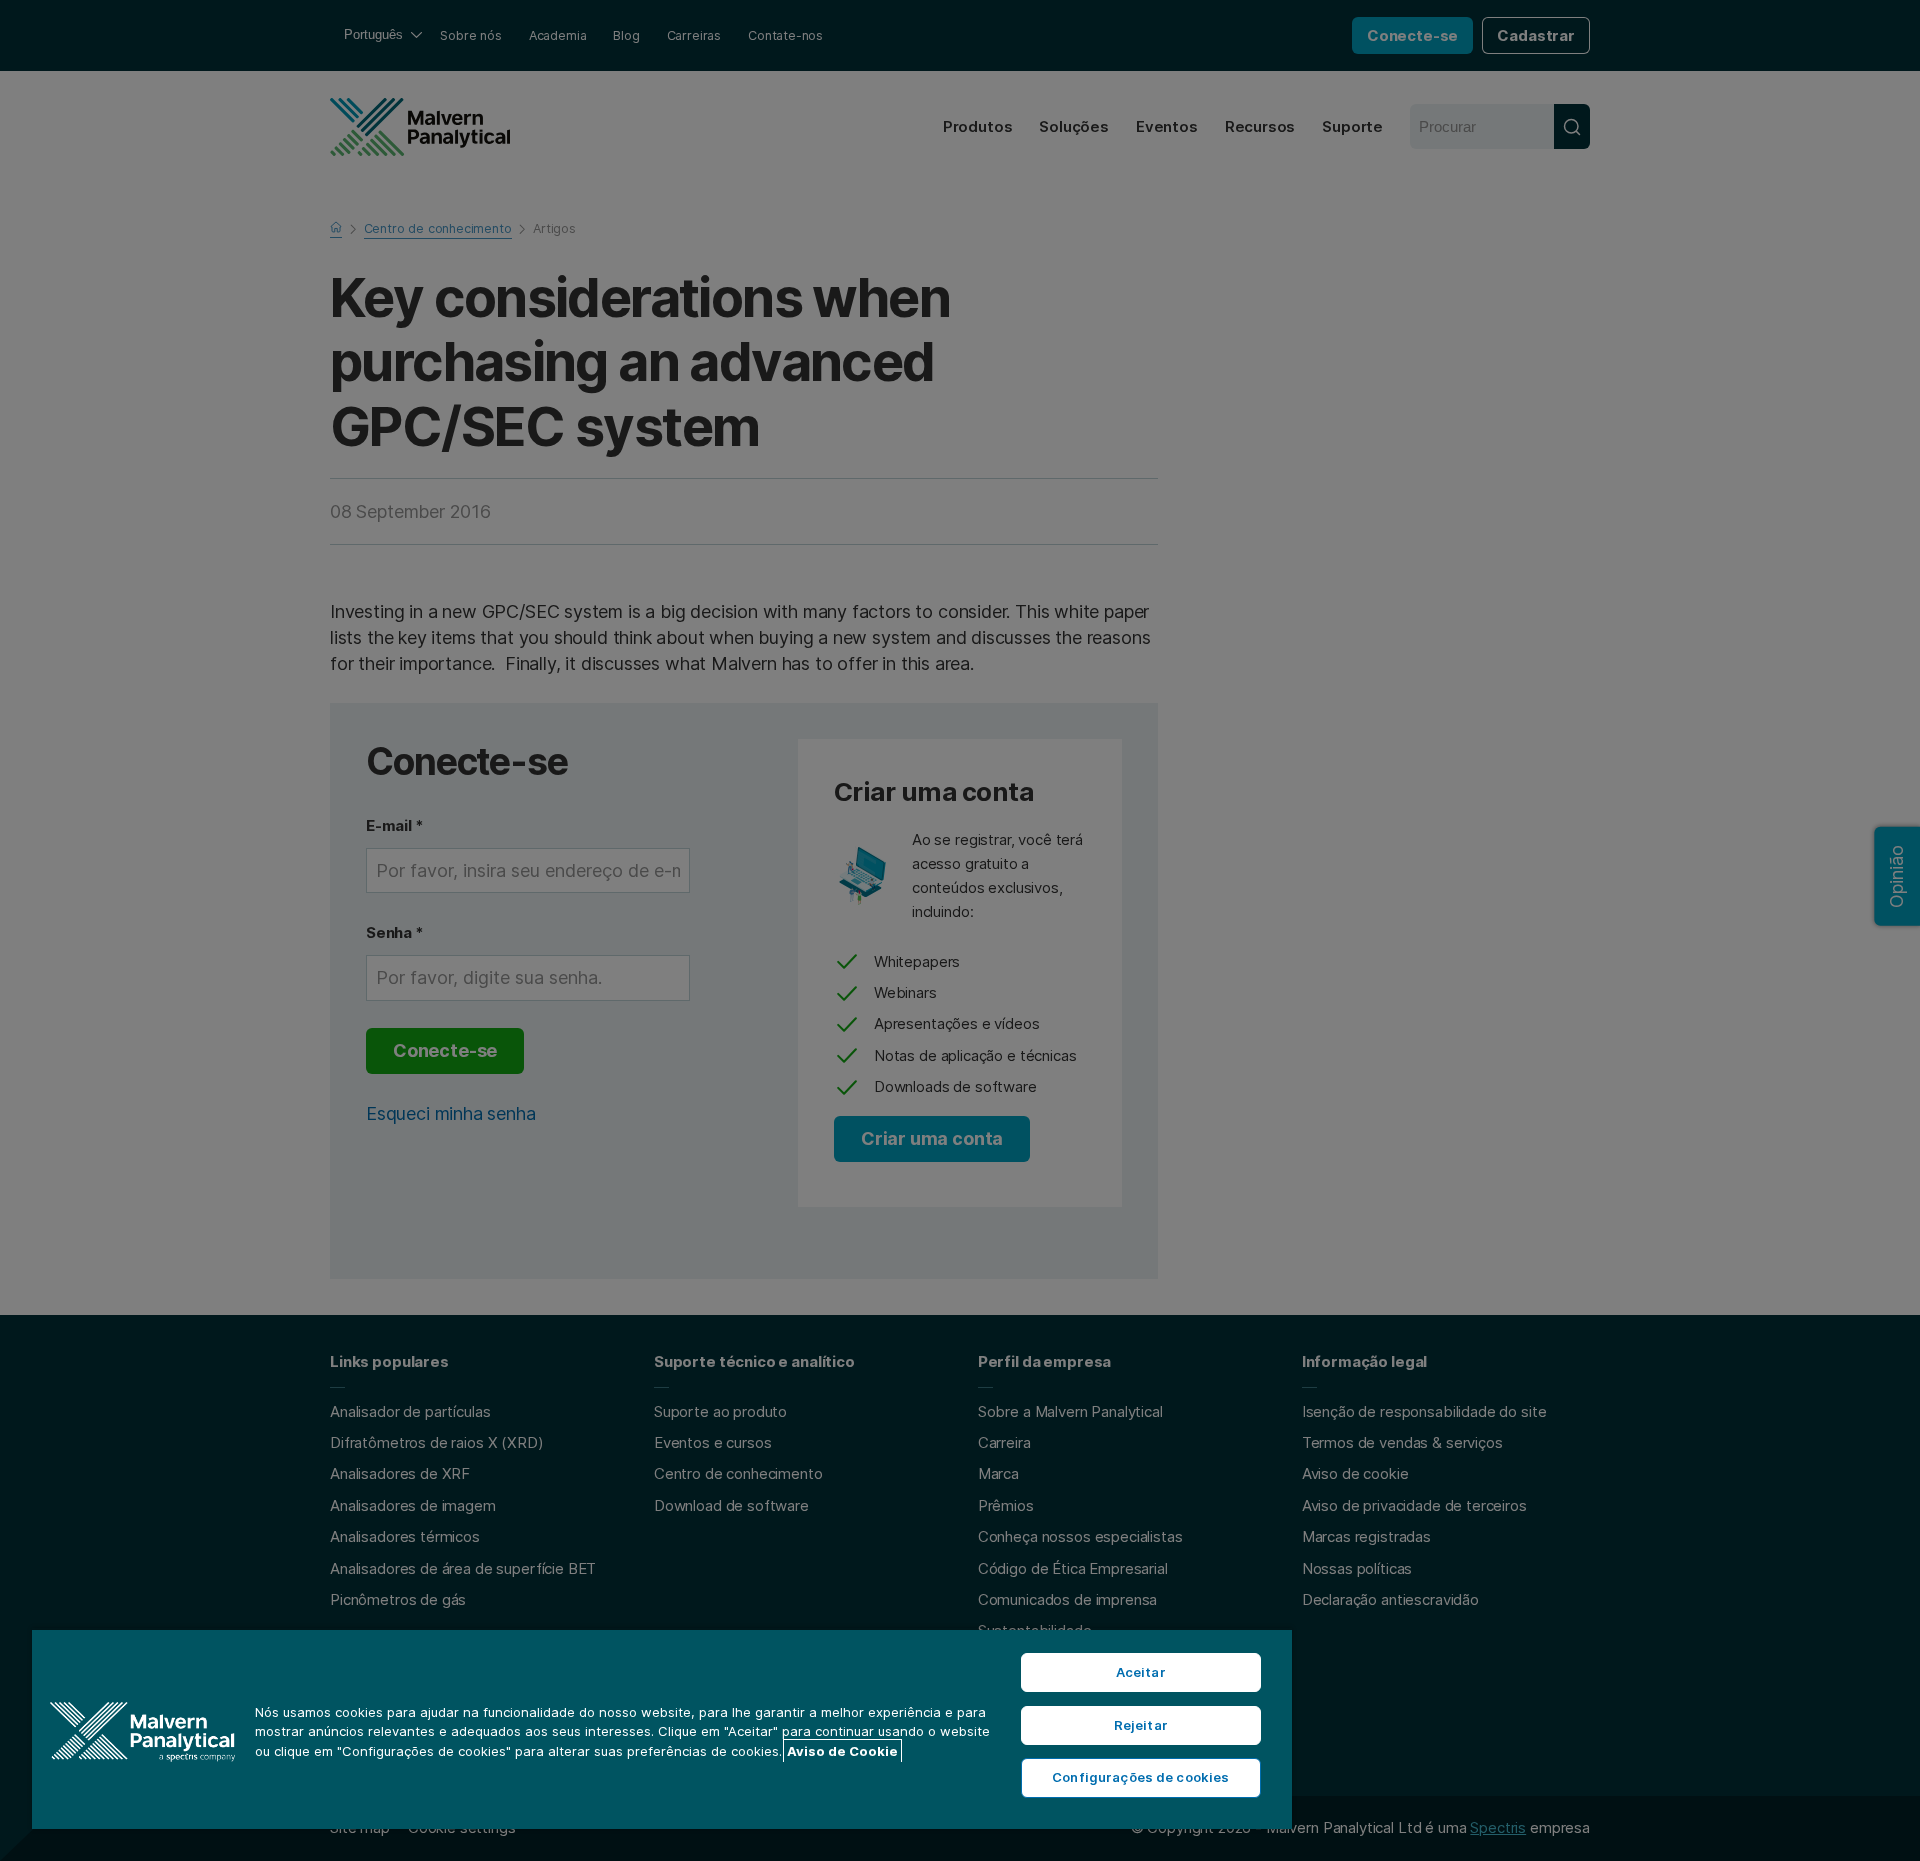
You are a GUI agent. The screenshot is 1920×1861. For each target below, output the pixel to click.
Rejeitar (1141, 1725)
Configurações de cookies (1140, 1777)
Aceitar (1141, 1672)
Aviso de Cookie (842, 1751)
